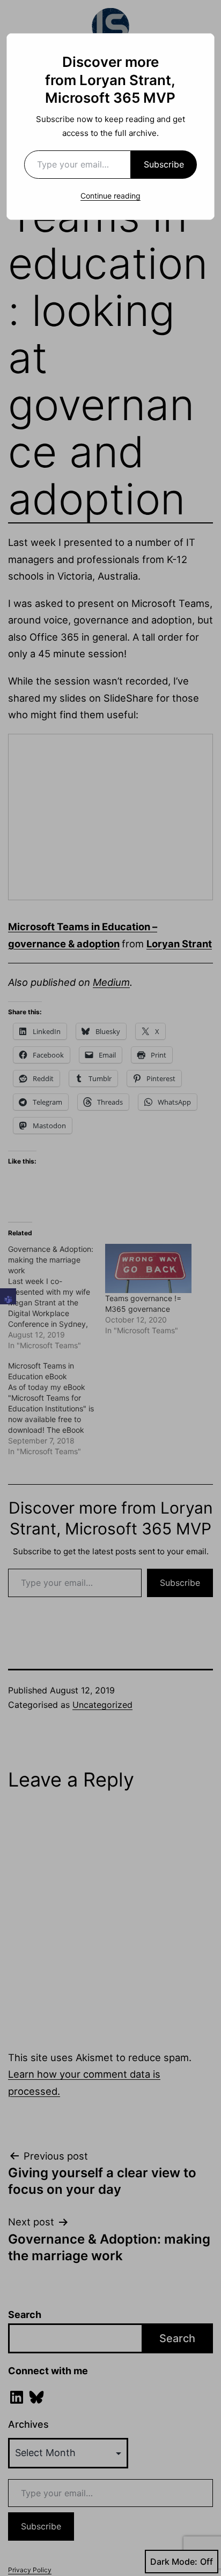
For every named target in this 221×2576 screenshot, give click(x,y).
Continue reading (110, 196)
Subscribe (164, 164)
